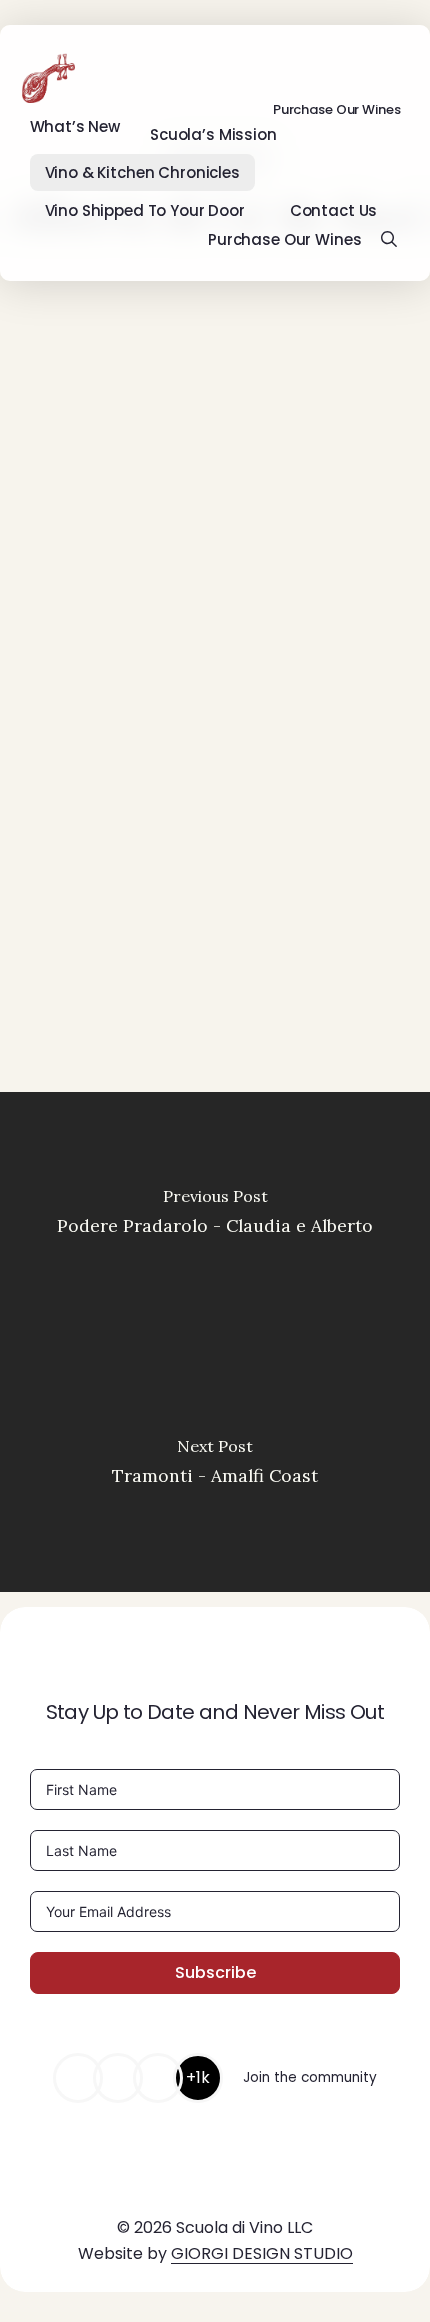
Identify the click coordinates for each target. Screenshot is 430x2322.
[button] (99, 1053)
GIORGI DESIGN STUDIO (262, 2253)
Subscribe (215, 1972)
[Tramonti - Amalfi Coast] (215, 1467)
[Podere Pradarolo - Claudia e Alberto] (215, 1217)
